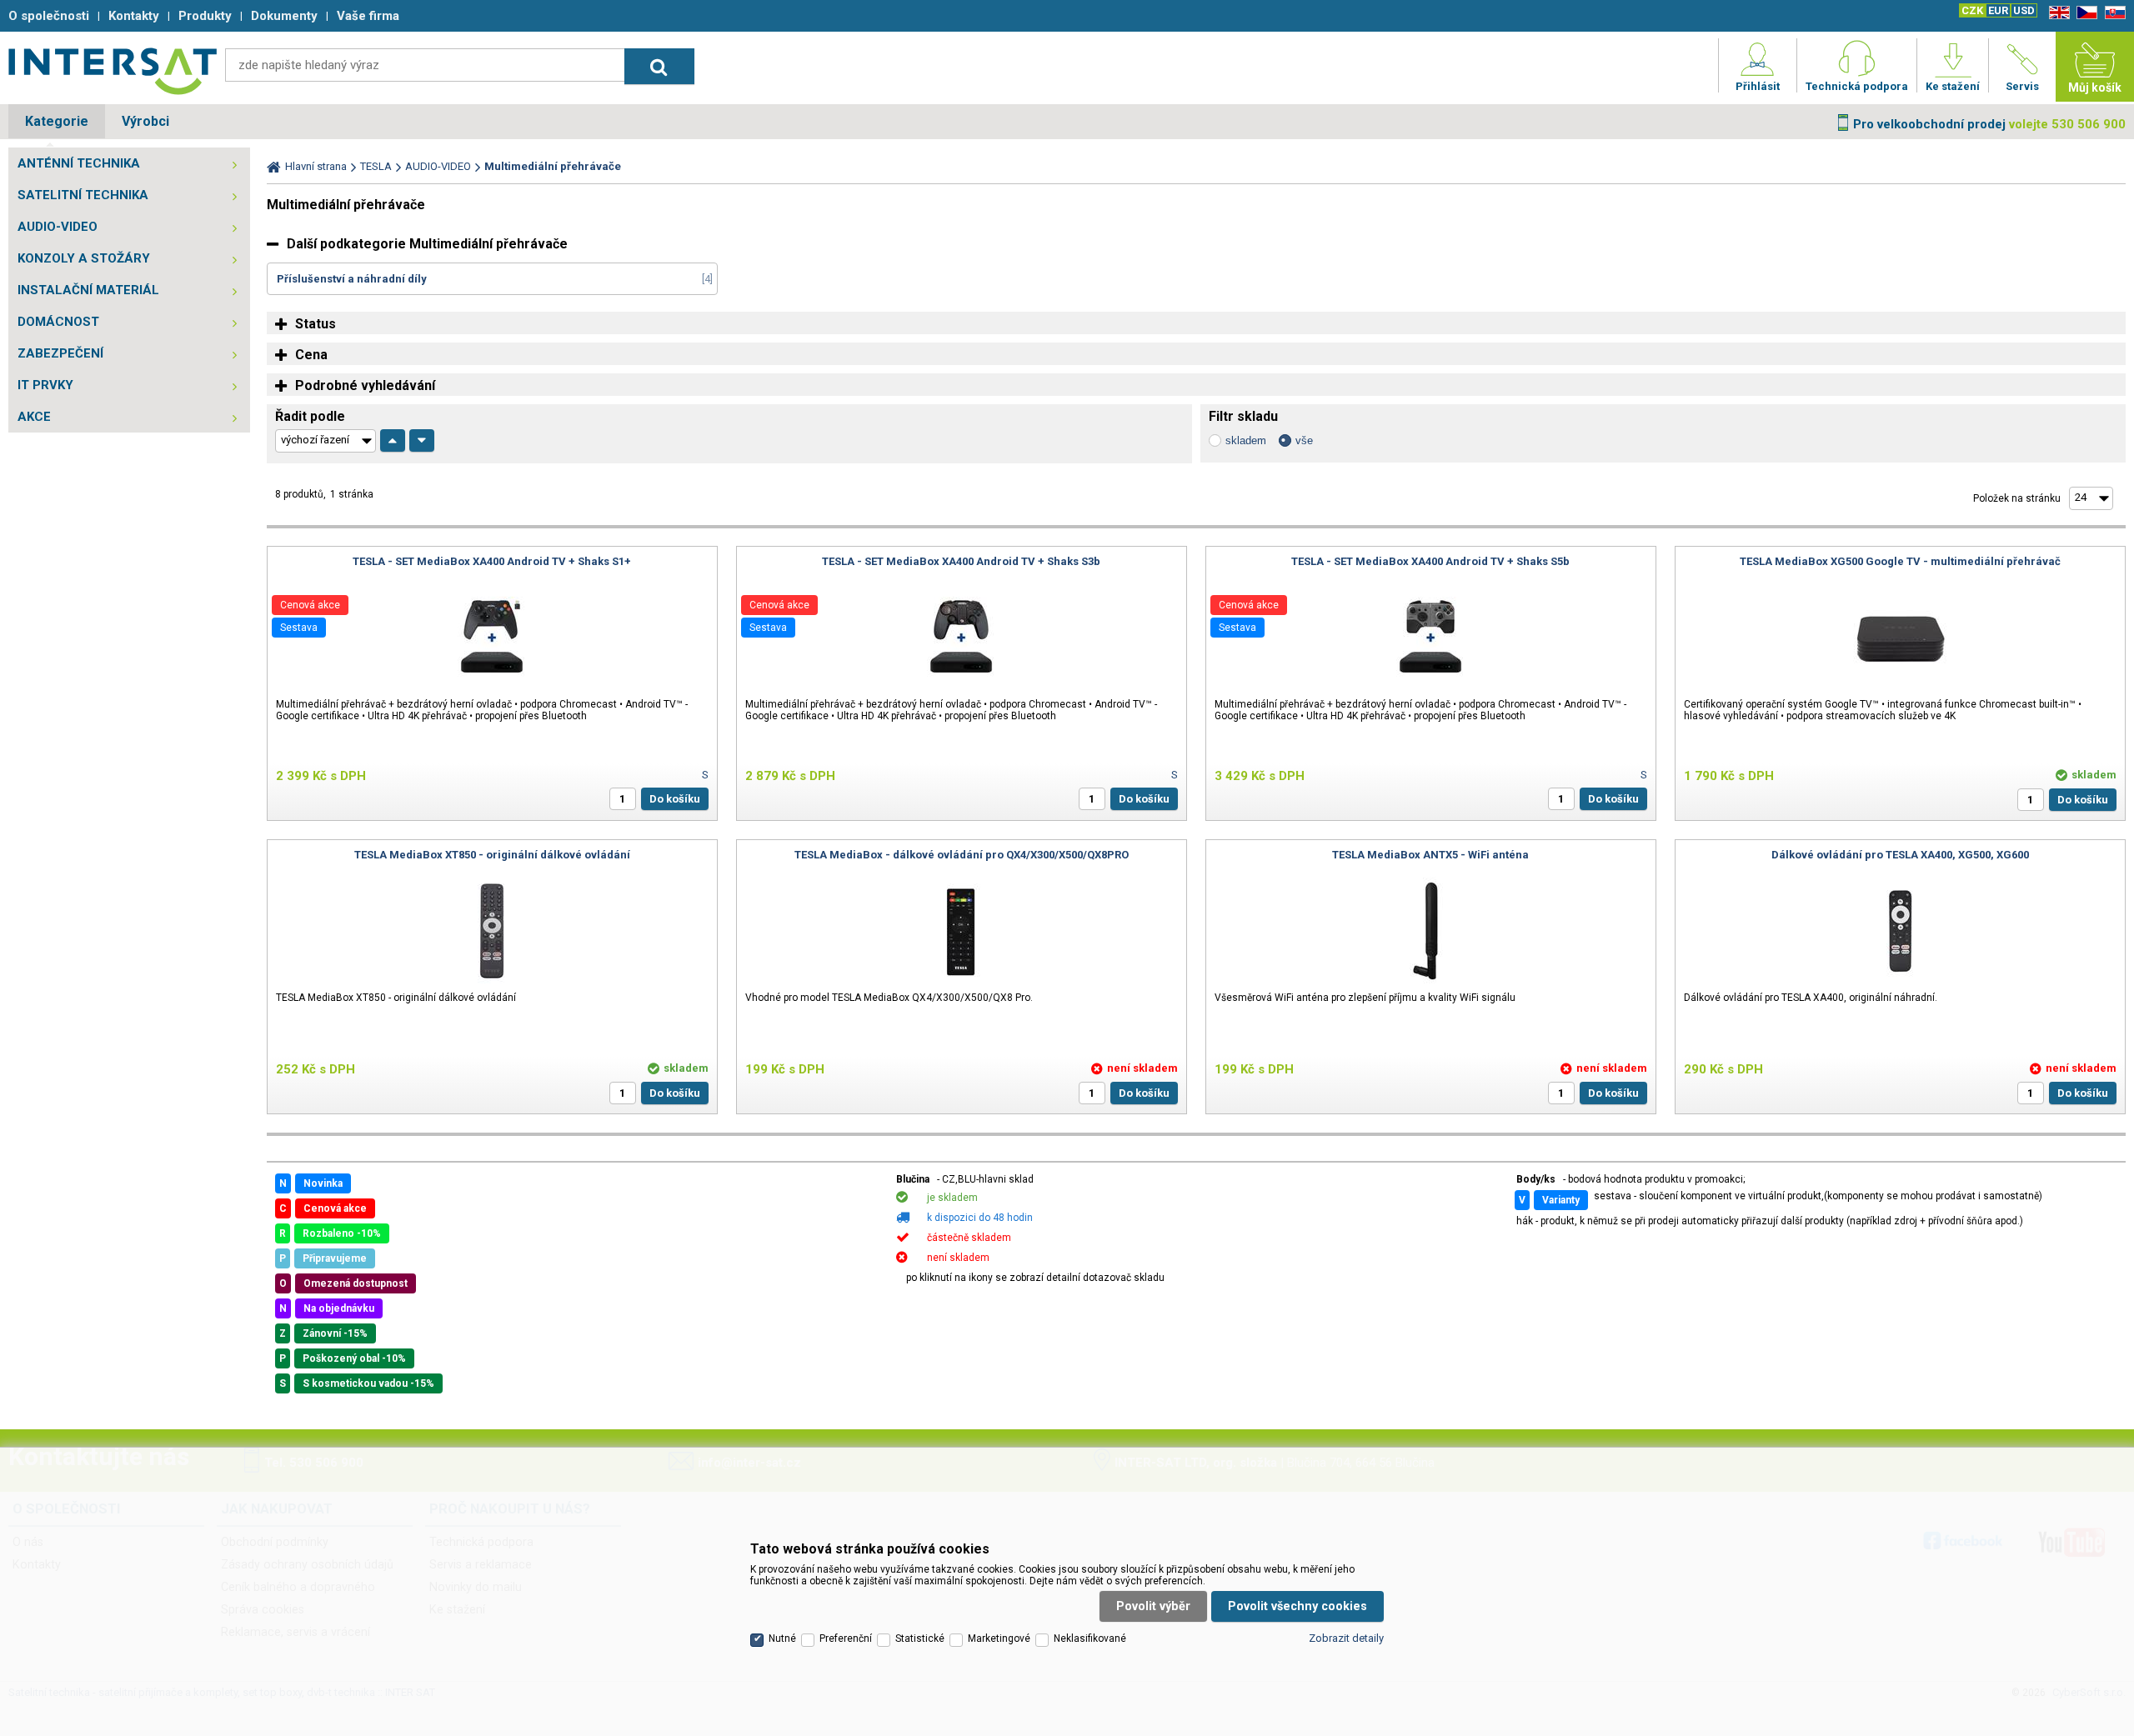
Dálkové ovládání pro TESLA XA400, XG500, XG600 (1900, 855)
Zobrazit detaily (1346, 1638)
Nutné (782, 1638)
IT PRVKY (45, 385)
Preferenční (846, 1638)
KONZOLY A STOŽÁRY (84, 258)
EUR (1998, 10)
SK (2112, 13)
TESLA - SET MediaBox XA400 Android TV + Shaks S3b (961, 561)
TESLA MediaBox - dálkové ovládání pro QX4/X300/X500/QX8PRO (962, 855)
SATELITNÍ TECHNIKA (83, 195)
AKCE (34, 417)
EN (2056, 13)
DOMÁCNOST (58, 322)
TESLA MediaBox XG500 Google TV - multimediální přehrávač (1900, 561)
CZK (1972, 10)
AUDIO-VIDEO (58, 227)
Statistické (920, 1638)
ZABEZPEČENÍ (60, 353)
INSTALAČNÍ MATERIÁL (88, 290)
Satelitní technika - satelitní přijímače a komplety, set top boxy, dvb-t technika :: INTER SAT (113, 71)
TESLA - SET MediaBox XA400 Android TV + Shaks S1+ (492, 561)
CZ (2084, 13)
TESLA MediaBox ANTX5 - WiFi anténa (1430, 855)
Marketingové (999, 1638)
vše (1304, 440)
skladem (1246, 440)
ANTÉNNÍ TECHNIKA (79, 163)
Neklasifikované (1090, 1638)
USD (2024, 10)
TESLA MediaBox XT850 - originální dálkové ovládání (492, 855)
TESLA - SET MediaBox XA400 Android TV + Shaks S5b (1430, 561)
